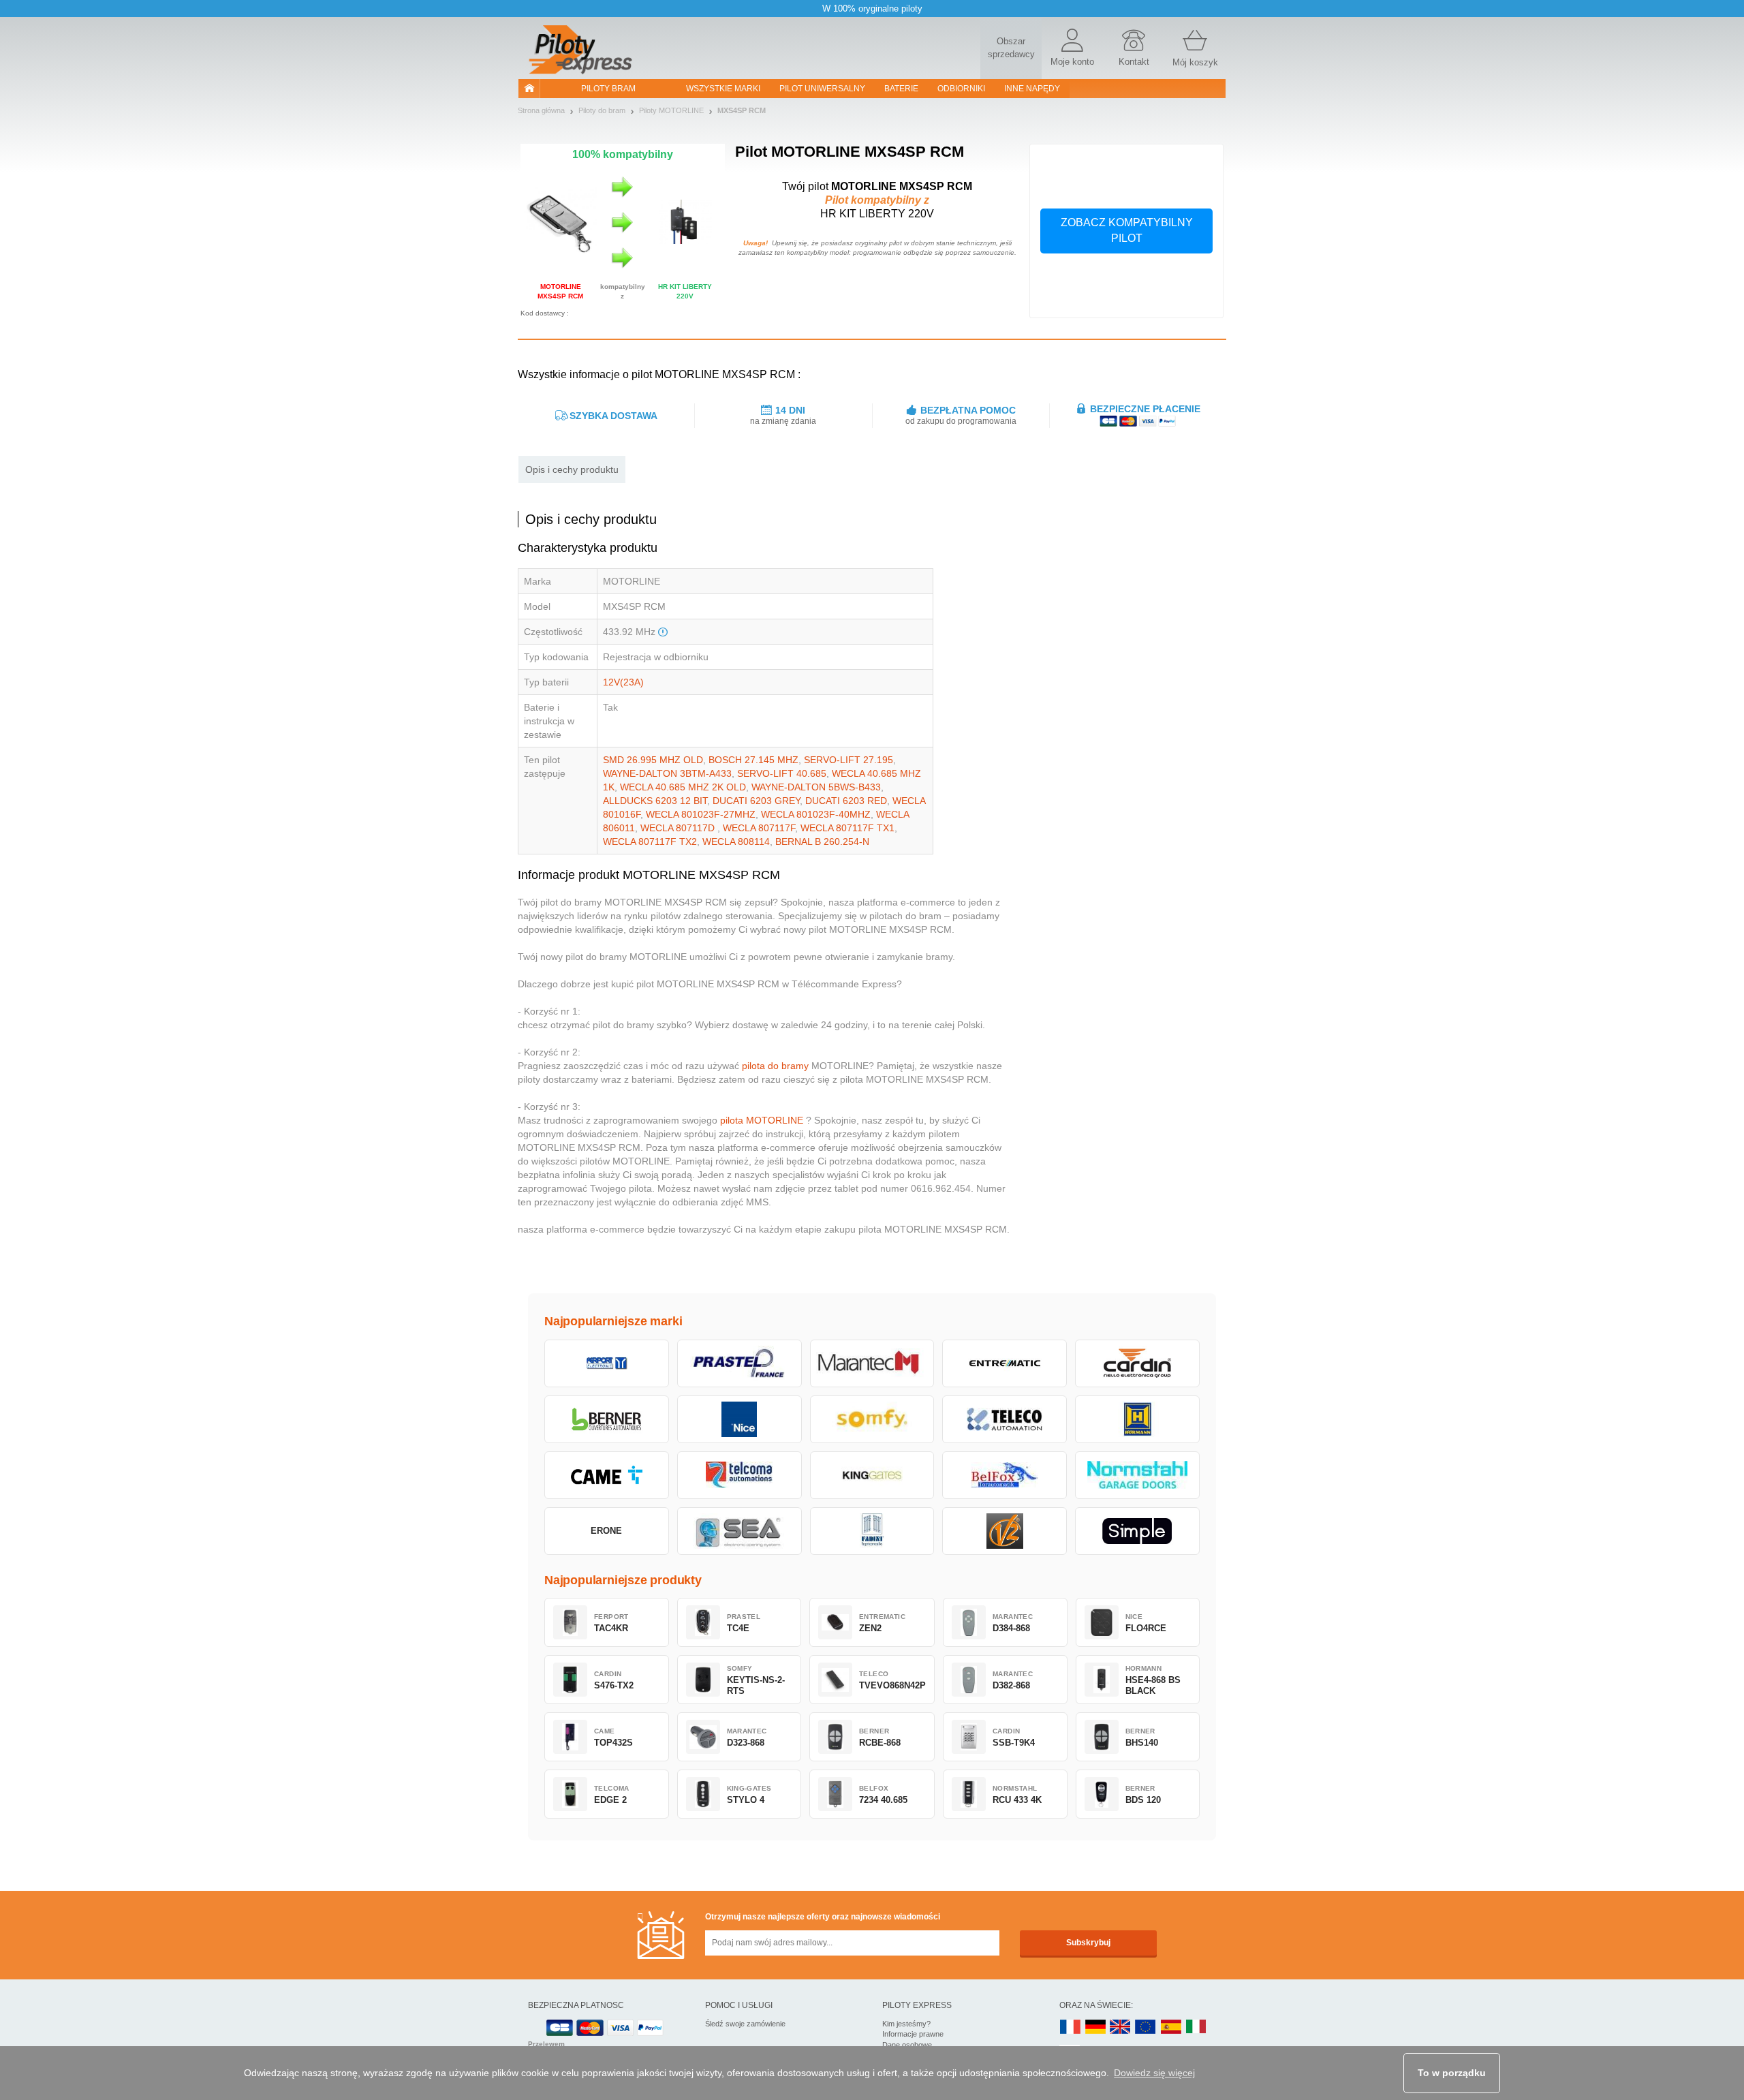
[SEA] (739, 1531)
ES (1171, 2027)
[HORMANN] (1137, 1419)
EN (1146, 2027)
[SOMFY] (872, 1419)
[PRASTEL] (739, 1363)
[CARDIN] (1137, 1363)
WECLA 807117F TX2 (650, 841)
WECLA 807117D (679, 828)
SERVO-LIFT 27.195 (848, 760)
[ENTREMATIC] (1005, 1363)
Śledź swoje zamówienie (745, 2024)
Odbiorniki (961, 89)
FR (1070, 2027)
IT (1196, 2027)
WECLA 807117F (759, 828)
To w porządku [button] (1452, 2073)
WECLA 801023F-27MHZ (701, 814)
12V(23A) (623, 682)
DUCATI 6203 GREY (756, 801)
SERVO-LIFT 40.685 (782, 773)
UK (1121, 2027)
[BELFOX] (1005, 1475)
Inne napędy (1032, 89)
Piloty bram (608, 89)
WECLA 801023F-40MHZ (816, 814)
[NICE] (739, 1419)
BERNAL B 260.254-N (822, 841)
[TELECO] (1005, 1419)
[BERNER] (607, 1419)
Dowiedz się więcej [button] (1154, 2073)
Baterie (901, 89)
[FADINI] (872, 1531)
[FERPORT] (607, 1363)
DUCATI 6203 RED (846, 801)
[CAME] (607, 1475)
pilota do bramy (775, 1066)
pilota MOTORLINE (762, 1120)
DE (1095, 2027)
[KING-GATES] (872, 1475)
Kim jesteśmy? (906, 2024)
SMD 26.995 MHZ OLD (653, 760)
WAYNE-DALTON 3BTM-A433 (667, 773)
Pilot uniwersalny (822, 89)
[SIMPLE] (1137, 1531)
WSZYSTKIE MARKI (723, 89)
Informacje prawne (913, 2034)
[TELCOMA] (739, 1475)
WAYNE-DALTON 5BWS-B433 (816, 787)
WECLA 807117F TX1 (847, 828)
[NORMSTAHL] (1137, 1475)
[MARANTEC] (872, 1363)
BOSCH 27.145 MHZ (753, 760)
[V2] (1005, 1531)
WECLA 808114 (736, 841)
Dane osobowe (907, 2045)
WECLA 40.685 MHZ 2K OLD (683, 787)
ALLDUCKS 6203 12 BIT (655, 801)
